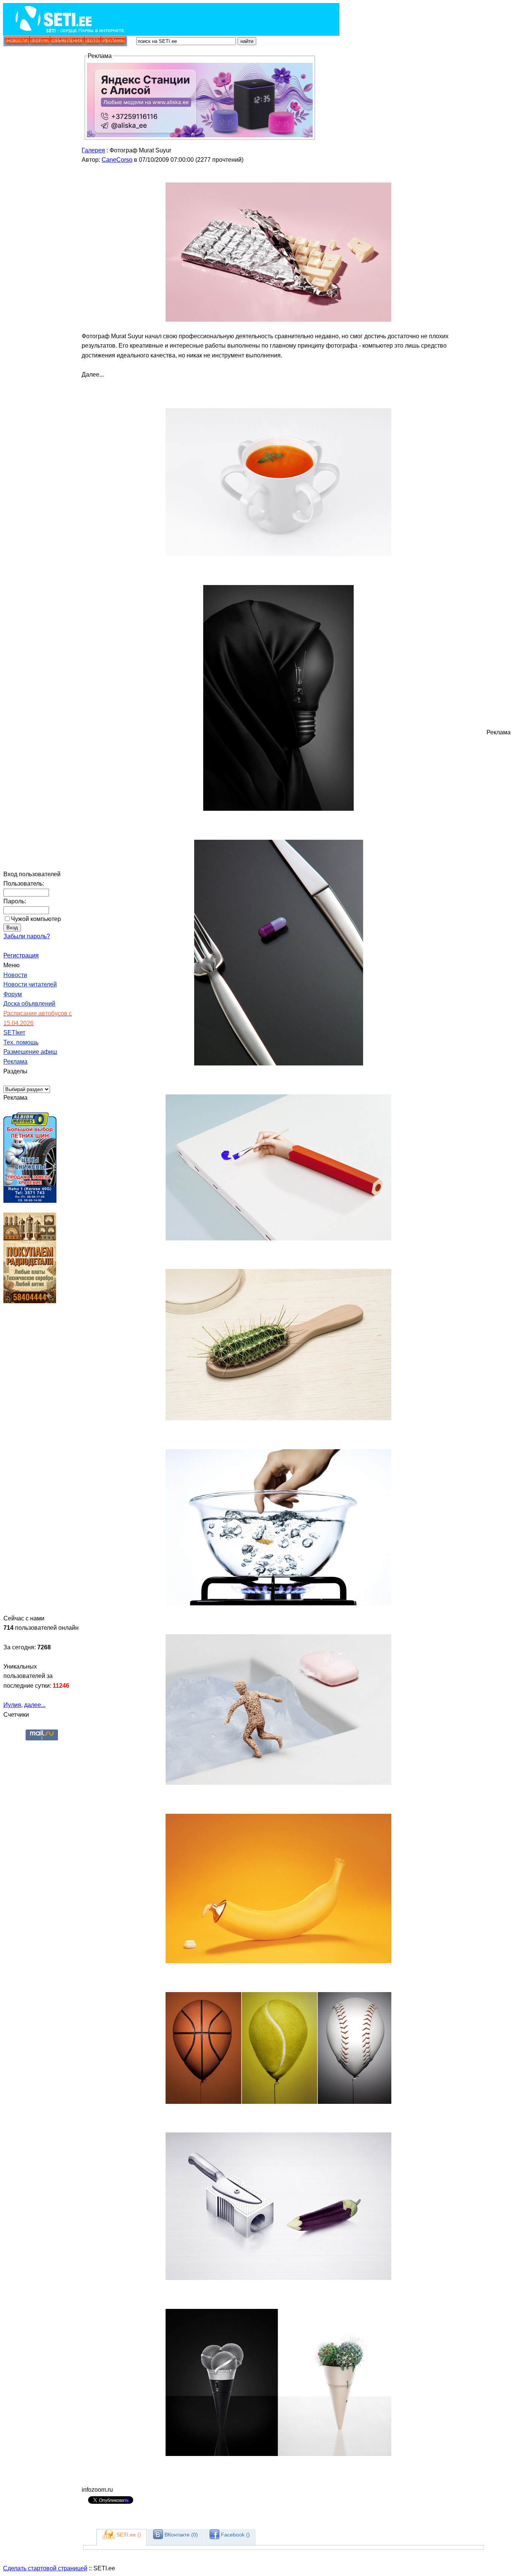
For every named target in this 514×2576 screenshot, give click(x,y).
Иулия (12, 1705)
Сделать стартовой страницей (45, 2568)
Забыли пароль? (27, 936)
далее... (35, 1705)
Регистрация (21, 955)
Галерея (93, 150)
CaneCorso (117, 160)
